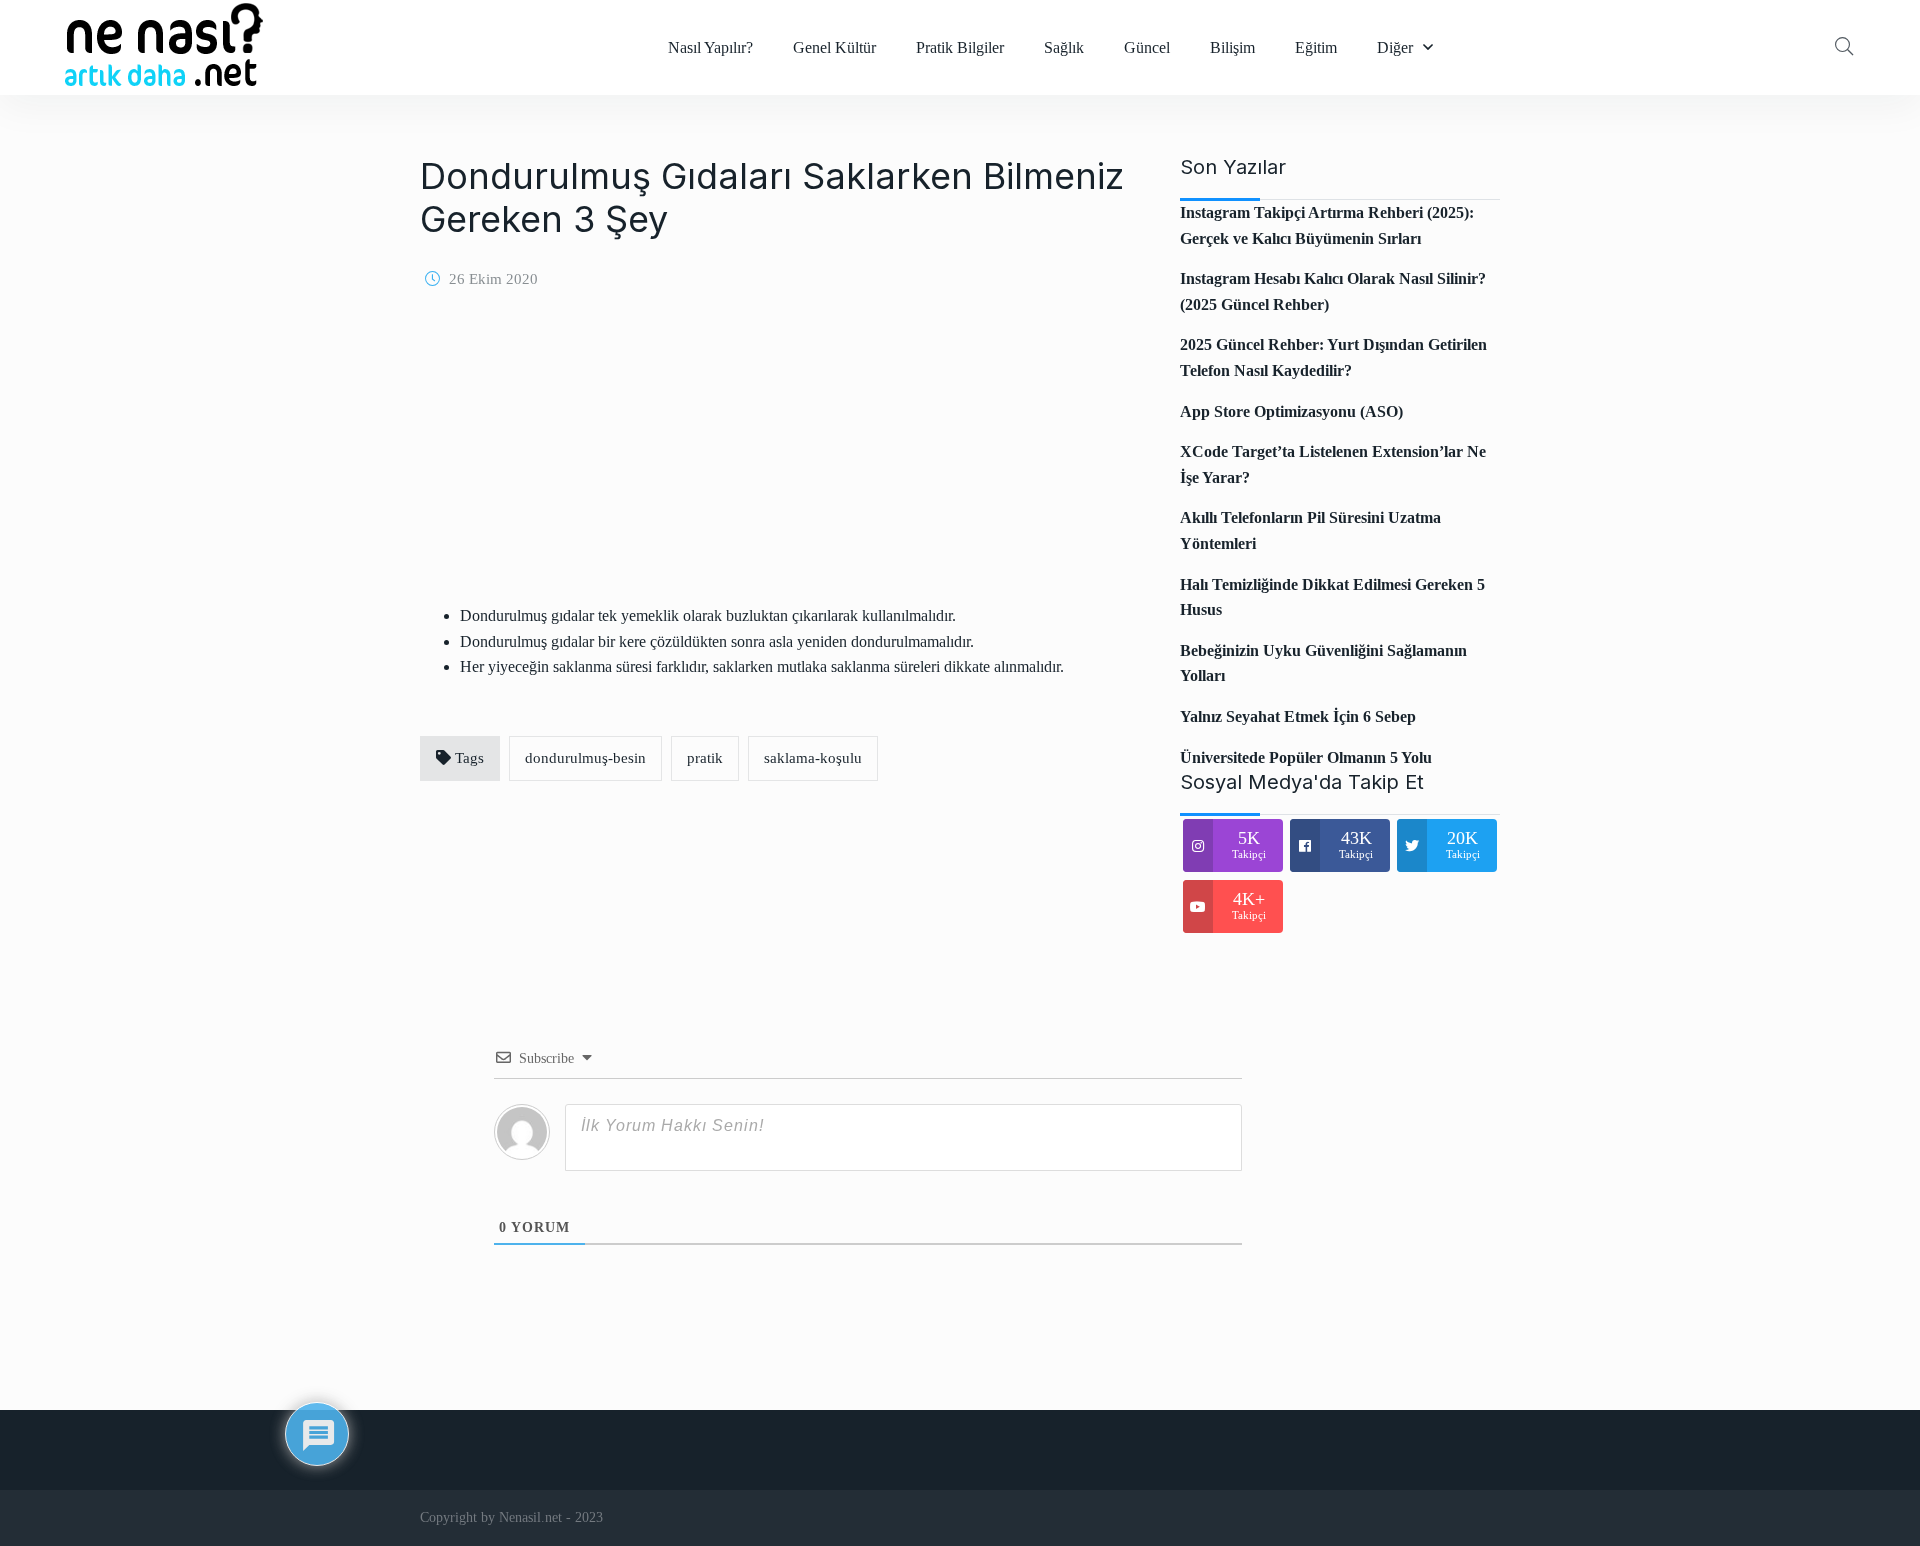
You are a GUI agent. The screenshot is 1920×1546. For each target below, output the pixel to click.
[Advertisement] (775, 463)
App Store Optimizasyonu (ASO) (1291, 411)
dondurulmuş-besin (585, 758)
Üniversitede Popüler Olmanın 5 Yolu (1306, 757)
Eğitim (1316, 47)
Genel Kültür (834, 47)
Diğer (1395, 47)
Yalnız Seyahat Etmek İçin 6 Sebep (1298, 716)
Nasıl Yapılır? (710, 47)
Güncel (1147, 47)
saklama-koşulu (813, 758)
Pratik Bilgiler (960, 47)
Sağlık (1064, 47)
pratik (705, 758)
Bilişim (1232, 47)
